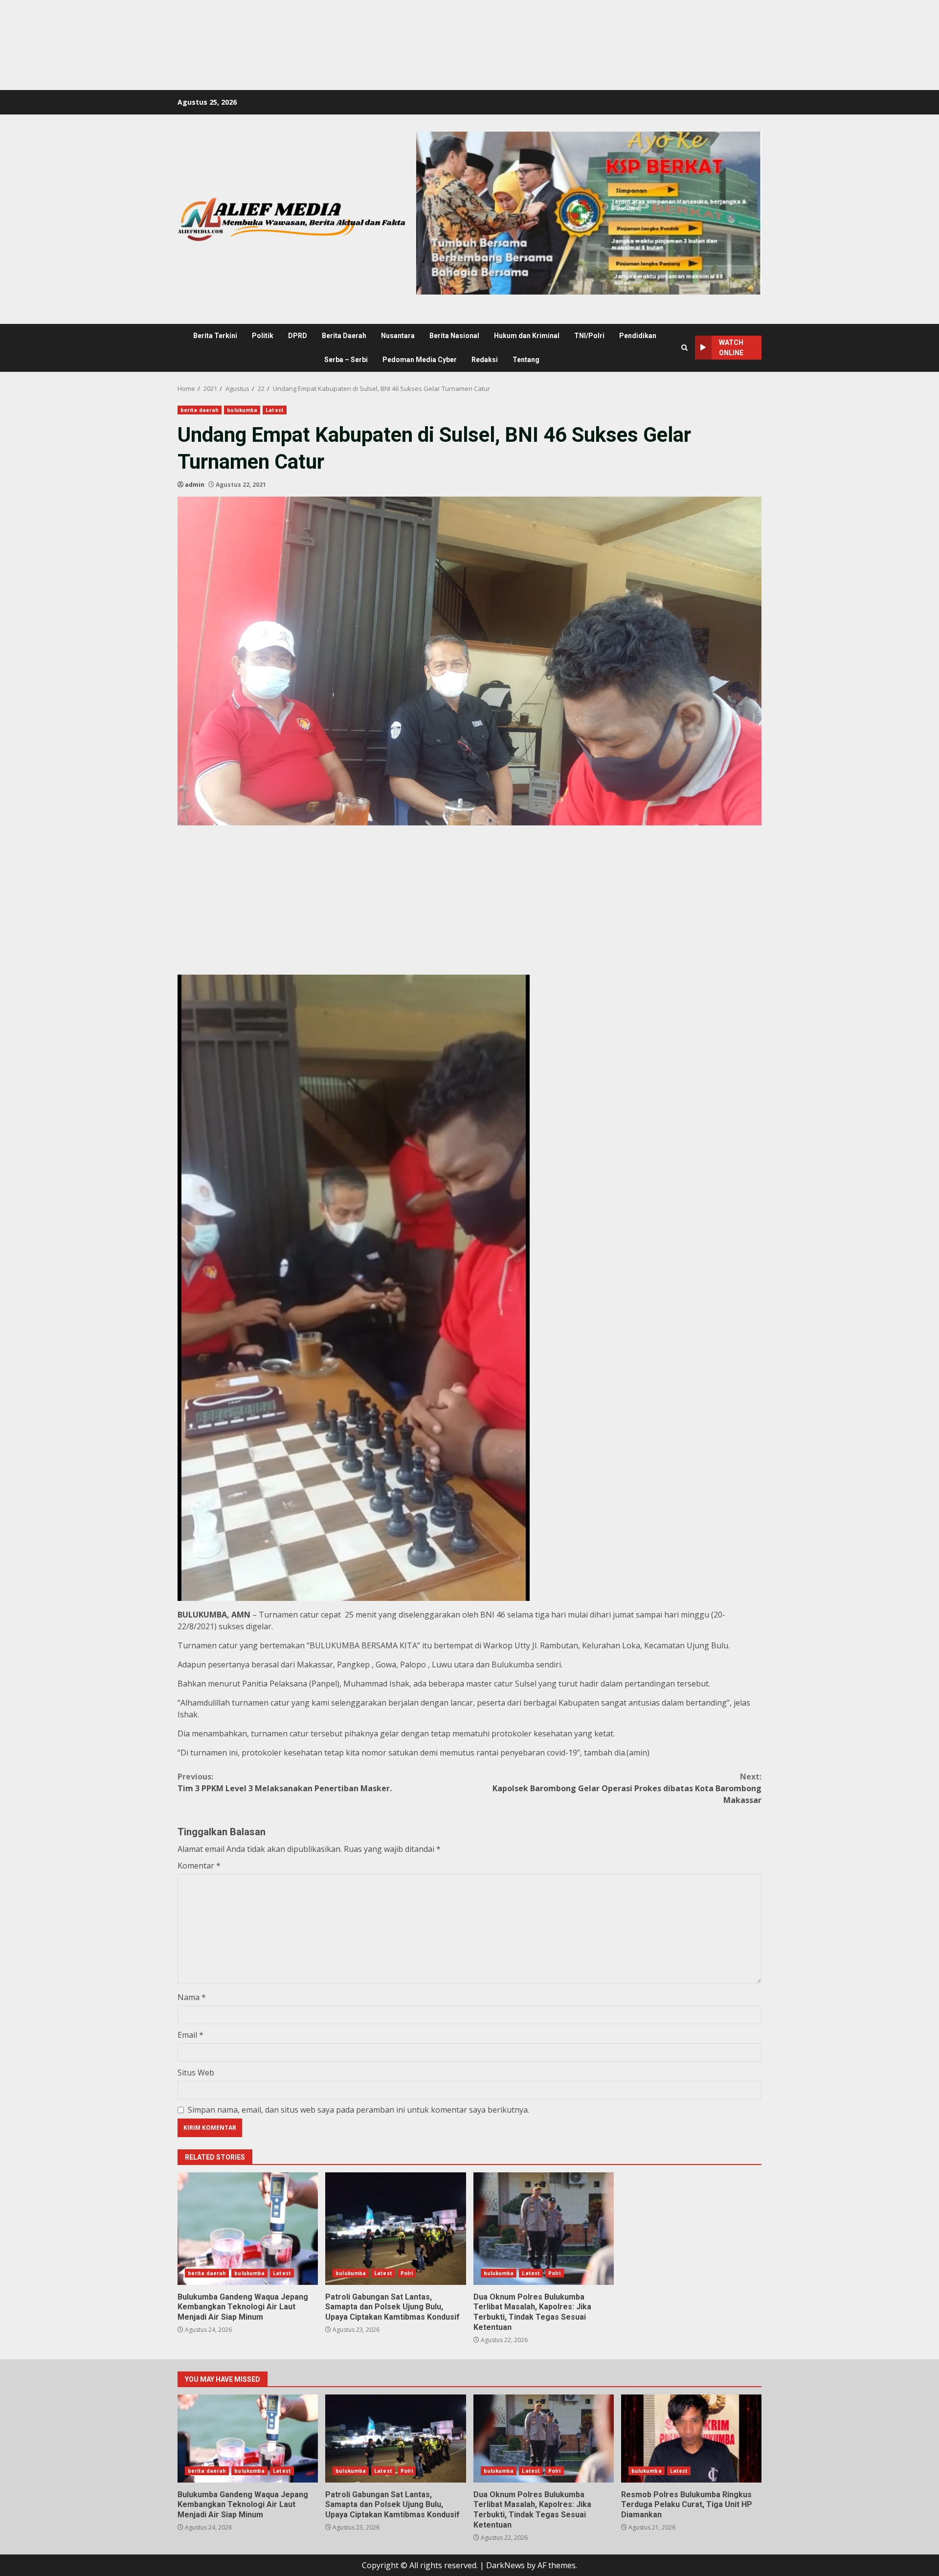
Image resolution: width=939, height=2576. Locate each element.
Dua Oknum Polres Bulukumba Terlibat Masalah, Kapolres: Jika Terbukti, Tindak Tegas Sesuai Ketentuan (544, 2229)
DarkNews (505, 2565)
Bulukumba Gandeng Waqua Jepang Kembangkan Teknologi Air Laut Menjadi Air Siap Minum (248, 2229)
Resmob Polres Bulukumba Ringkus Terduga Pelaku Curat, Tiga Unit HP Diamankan (691, 2439)
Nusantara (398, 336)
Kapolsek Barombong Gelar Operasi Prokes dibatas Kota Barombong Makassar (627, 1788)
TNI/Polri (589, 336)
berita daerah (200, 410)
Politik (263, 336)
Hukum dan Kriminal (527, 336)
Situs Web (196, 2073)
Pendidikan (638, 336)
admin (195, 485)
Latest (275, 410)
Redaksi (485, 360)
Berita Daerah (344, 336)
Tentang (526, 360)
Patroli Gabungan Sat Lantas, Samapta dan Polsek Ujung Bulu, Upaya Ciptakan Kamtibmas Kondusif (395, 2229)
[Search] (684, 348)
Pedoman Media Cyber (420, 360)
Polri (407, 2273)
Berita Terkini (215, 336)
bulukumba (242, 410)
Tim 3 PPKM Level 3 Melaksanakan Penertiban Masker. (285, 1782)
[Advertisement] (178, 22)
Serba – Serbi (346, 360)
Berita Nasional (454, 336)
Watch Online (731, 348)
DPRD (298, 336)
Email (190, 2035)
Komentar (199, 1866)
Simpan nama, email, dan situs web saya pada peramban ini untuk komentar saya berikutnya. (358, 2110)
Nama (192, 1997)
